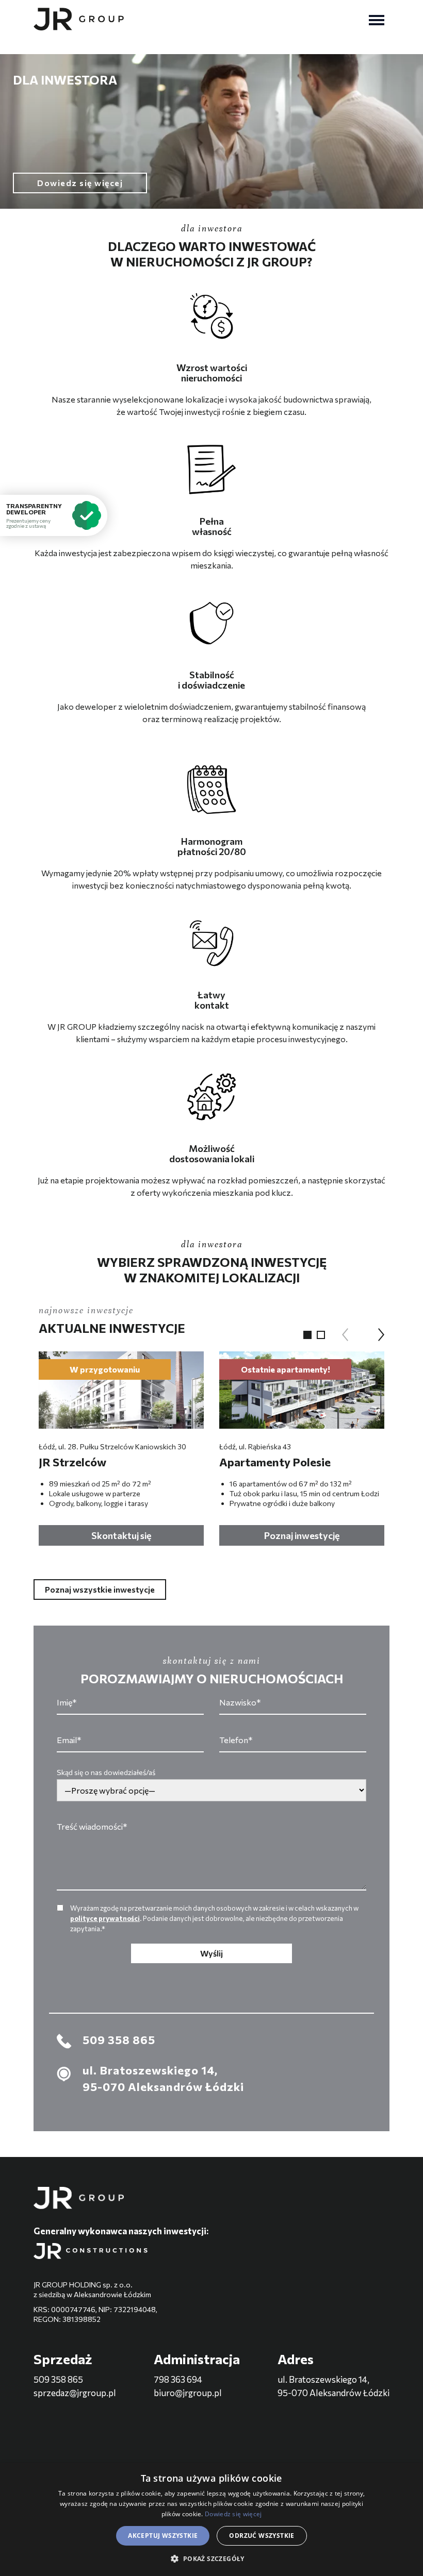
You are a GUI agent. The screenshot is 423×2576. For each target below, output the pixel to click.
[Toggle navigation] (377, 19)
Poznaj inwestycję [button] (302, 1535)
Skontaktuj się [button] (121, 1535)
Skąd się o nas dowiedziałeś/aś (106, 1772)
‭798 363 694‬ (178, 2379)
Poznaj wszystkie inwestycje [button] (100, 1589)
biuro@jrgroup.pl (188, 2393)
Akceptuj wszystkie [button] (163, 2536)
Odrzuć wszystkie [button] (262, 2536)
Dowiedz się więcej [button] (80, 183)
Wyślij (211, 1953)
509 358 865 (58, 2379)
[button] (307, 1335)
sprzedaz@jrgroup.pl (75, 2393)
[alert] (211, 2520)
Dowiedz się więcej (233, 2514)
